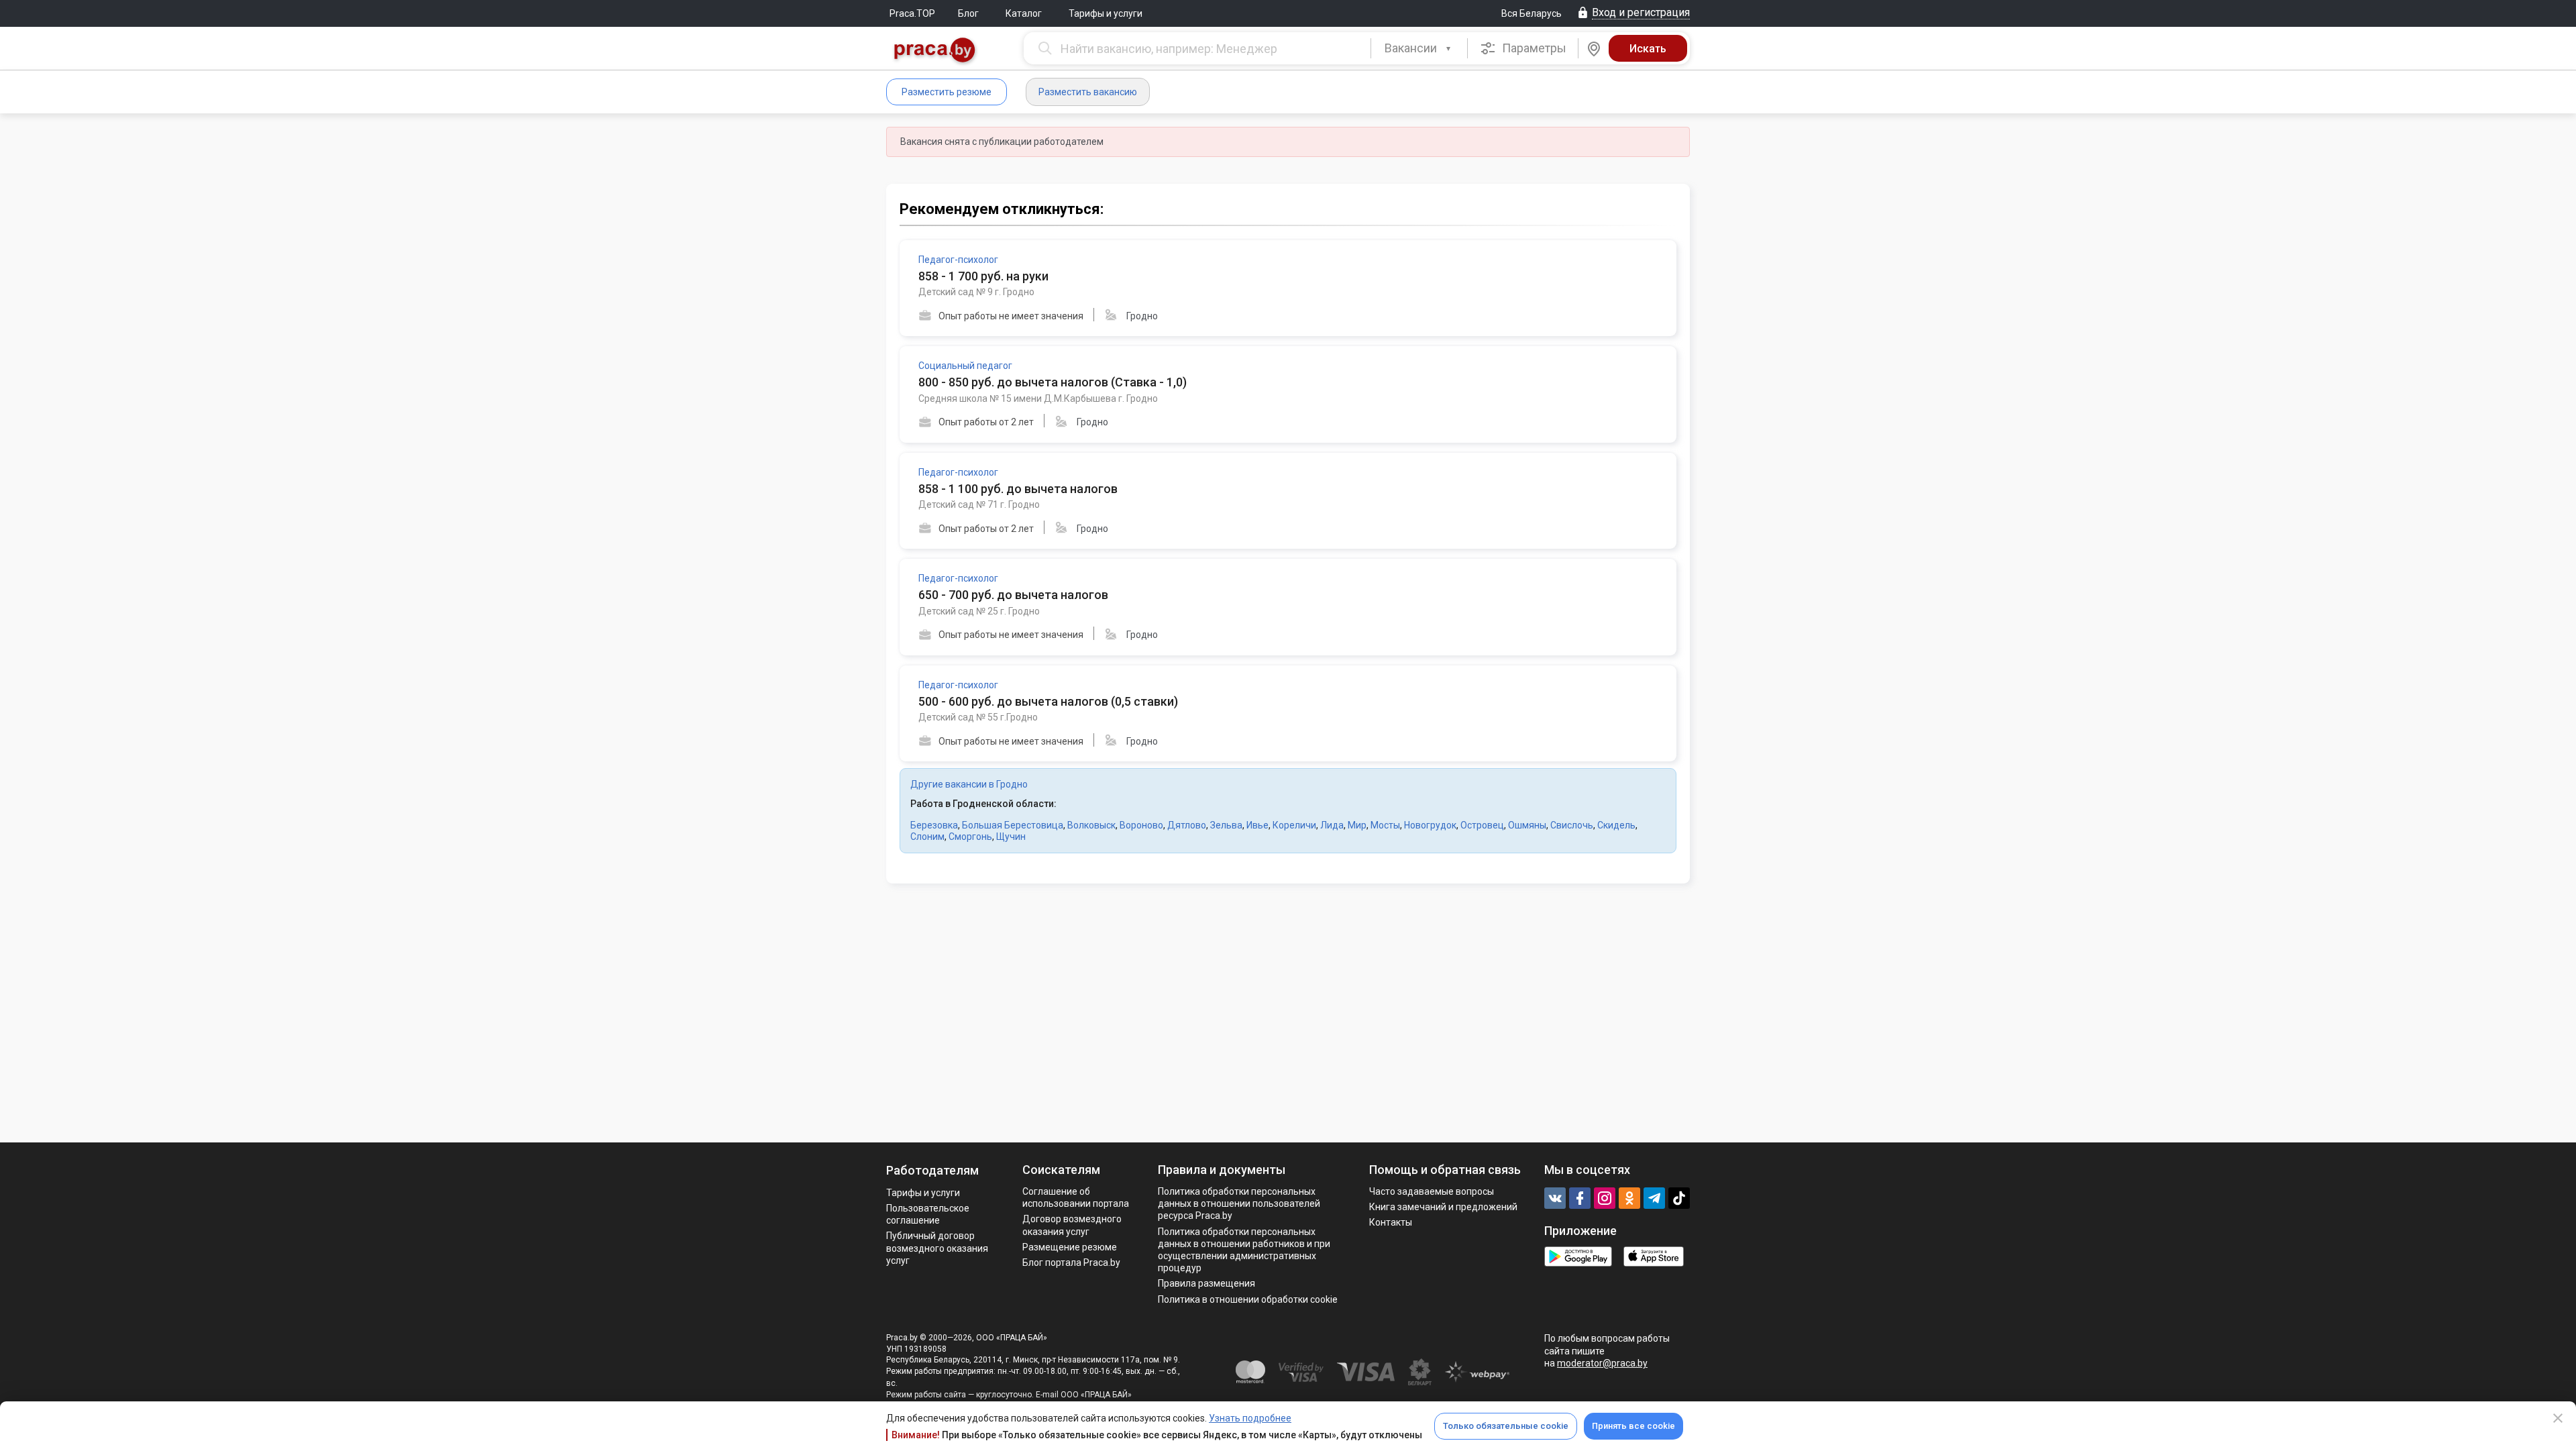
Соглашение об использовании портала (1076, 1197)
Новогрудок (1430, 825)
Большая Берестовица (1013, 825)
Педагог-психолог (958, 260)
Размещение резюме (1070, 1247)
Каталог (1024, 13)
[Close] (2558, 1418)
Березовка (934, 825)
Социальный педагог (965, 366)
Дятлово (1187, 825)
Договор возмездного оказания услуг (1072, 1225)
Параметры (1533, 48)
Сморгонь (970, 837)
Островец (1482, 825)
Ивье (1257, 825)
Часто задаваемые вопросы (1432, 1191)
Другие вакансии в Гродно (969, 784)
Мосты (1385, 825)
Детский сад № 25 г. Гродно (979, 611)
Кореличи (1294, 825)
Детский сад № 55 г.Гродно (978, 717)
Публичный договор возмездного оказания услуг (937, 1248)
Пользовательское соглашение (928, 1214)
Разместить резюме (947, 92)
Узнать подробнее (1250, 1418)
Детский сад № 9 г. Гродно (976, 292)
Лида (1332, 825)
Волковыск (1091, 825)
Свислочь (1572, 825)
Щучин (1011, 837)
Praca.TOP (912, 13)
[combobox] (1419, 48)
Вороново (1141, 825)
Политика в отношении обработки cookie (1248, 1299)
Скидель (1616, 825)
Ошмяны (1527, 825)
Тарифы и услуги (1106, 13)
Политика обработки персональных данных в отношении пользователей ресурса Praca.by (1239, 1203)
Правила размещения (1206, 1283)
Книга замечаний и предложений (1443, 1207)
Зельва (1226, 825)
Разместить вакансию (1088, 92)
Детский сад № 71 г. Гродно (979, 504)
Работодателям (932, 1170)
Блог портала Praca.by (1071, 1263)
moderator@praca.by (1602, 1363)
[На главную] (935, 51)
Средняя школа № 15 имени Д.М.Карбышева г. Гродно (1038, 398)
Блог (968, 13)
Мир (1357, 825)
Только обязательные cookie (1506, 1426)
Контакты (1391, 1222)
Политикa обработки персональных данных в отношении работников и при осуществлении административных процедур (1244, 1250)
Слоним (927, 837)
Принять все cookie (1633, 1426)
